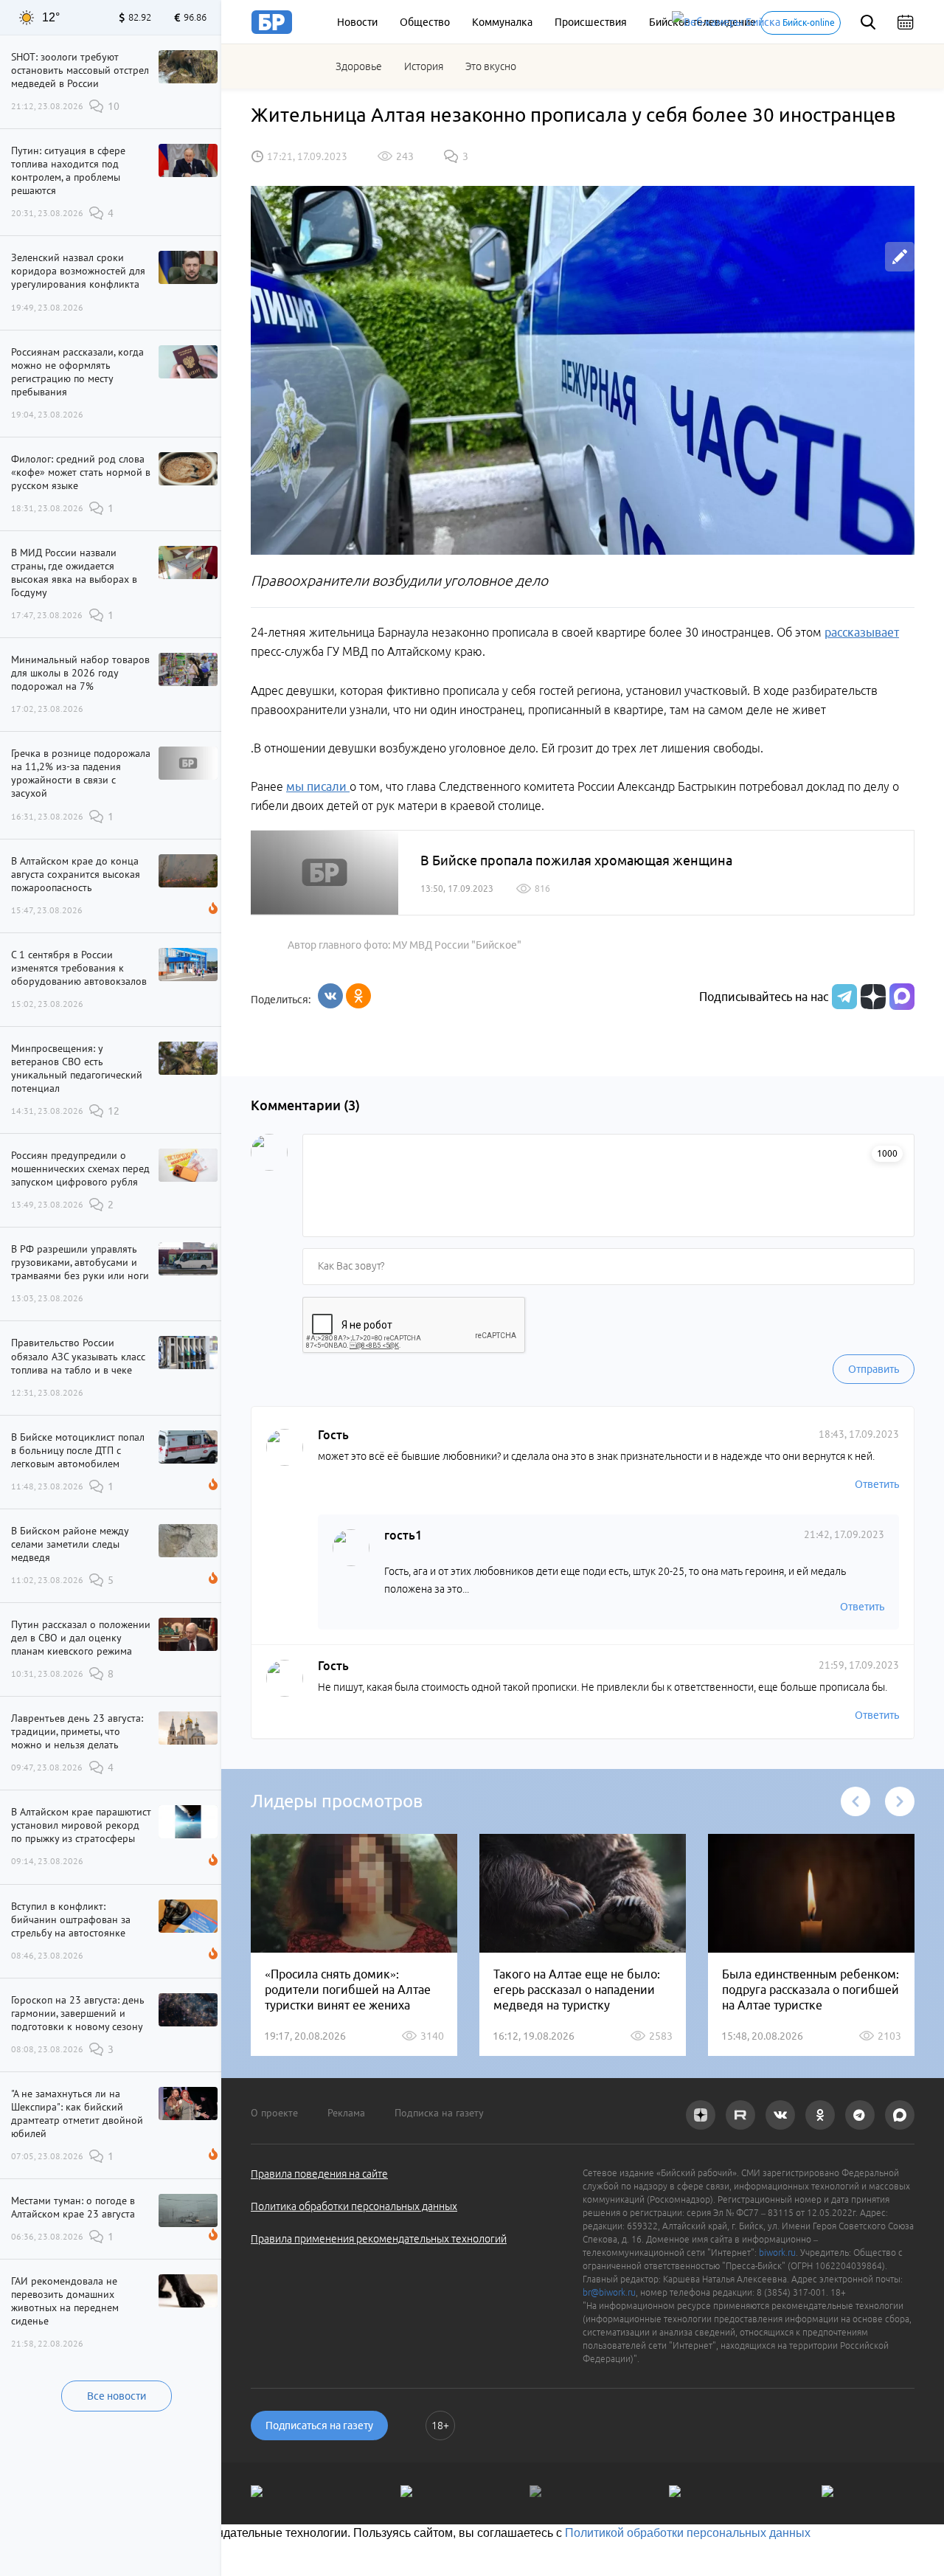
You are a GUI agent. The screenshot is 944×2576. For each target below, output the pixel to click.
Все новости (117, 2396)
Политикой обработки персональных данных (688, 2533)
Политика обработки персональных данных (354, 2206)
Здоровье (359, 66)
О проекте (274, 2113)
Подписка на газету (439, 2113)
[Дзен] (871, 997)
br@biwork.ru (609, 2292)
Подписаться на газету (319, 2426)
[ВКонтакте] (330, 996)
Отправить (874, 1369)
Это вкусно (491, 66)
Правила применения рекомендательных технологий (379, 2239)
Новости (357, 22)
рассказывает (862, 632)
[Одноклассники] (358, 996)
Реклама (346, 2113)
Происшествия (591, 22)
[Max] (902, 997)
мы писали (318, 786)
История (424, 66)
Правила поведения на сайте (319, 2174)
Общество (425, 22)
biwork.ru (777, 2253)
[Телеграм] (843, 997)
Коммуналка (502, 22)
